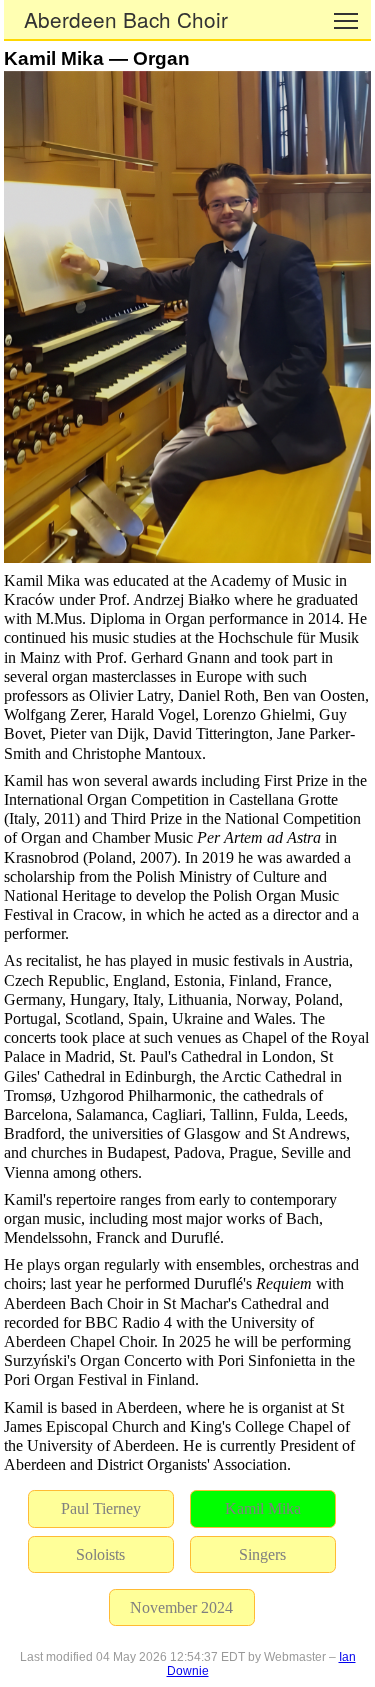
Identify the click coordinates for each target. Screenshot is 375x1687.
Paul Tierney (101, 1508)
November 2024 (181, 1607)
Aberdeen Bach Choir (126, 19)
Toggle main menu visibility (346, 19)
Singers (262, 1554)
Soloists (100, 1554)
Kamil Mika (263, 1508)
